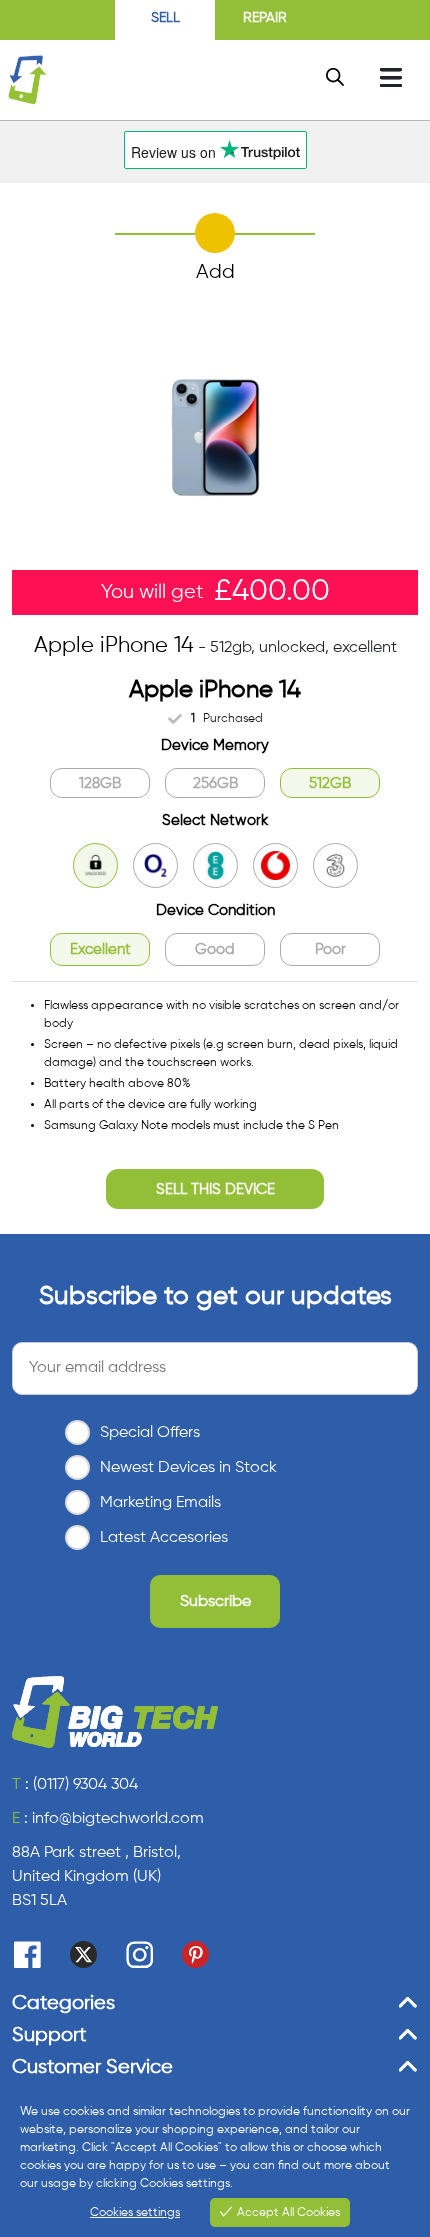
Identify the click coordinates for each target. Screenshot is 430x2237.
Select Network (215, 820)
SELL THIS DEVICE (215, 1189)
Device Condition (215, 910)
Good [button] (215, 949)
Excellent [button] (100, 949)
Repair (265, 18)
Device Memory (215, 745)
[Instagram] (139, 1954)
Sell (165, 18)
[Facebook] (27, 1954)
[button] (100, 783)
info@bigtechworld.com (118, 1819)
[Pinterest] (195, 1954)
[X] (83, 1954)
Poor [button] (330, 949)
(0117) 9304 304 (85, 1785)
